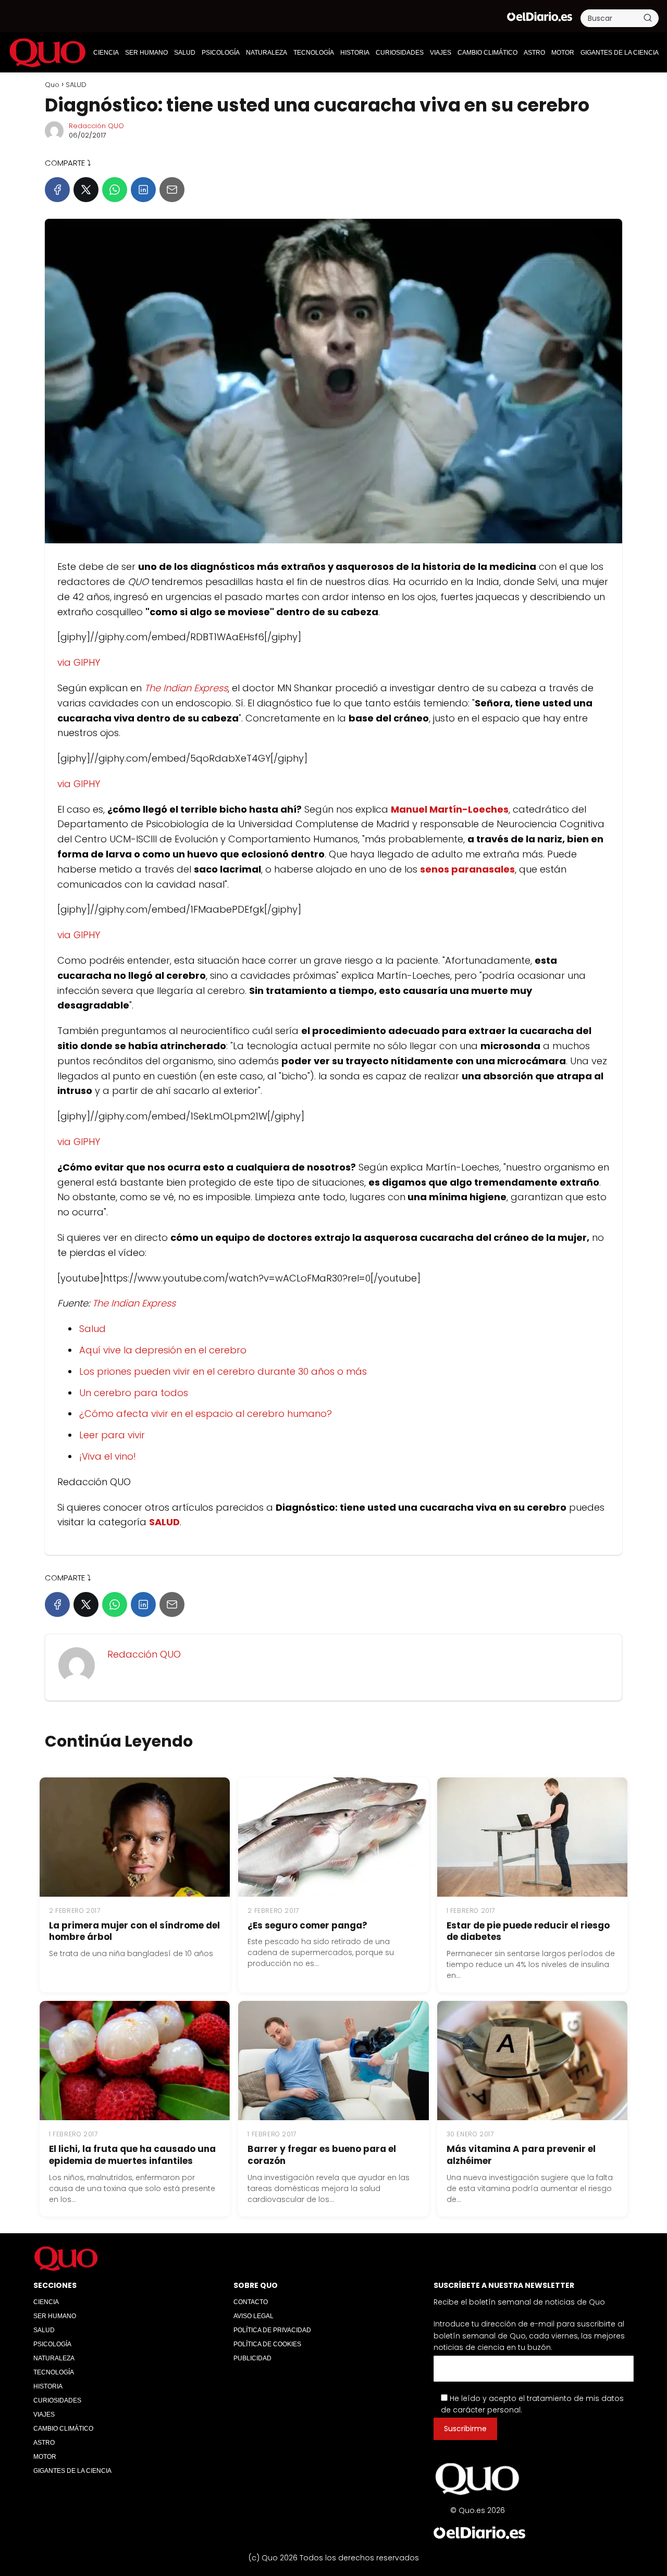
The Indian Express (134, 1303)
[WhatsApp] (115, 190)
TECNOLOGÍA (314, 53)
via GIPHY (79, 662)
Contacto (251, 2302)
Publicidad (252, 2358)
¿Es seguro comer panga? (307, 1925)
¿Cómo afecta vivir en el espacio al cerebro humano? (206, 1414)
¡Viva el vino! (108, 1456)
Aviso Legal (254, 2316)
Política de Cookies (267, 2344)
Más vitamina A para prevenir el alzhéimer (521, 2155)
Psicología (221, 53)
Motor (563, 53)
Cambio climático (487, 53)
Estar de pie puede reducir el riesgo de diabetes (528, 1931)
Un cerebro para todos (134, 1393)
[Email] (172, 190)
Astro (534, 53)
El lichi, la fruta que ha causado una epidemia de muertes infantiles (132, 2155)
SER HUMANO (146, 53)
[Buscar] (648, 18)
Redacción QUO (96, 126)
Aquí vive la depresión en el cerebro (163, 1350)
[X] (86, 190)
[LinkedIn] (143, 190)
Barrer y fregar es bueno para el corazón (322, 2155)
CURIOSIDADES (400, 53)
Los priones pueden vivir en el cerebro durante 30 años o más (223, 1371)
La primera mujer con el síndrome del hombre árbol (134, 1931)
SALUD (185, 53)
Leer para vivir (112, 1435)
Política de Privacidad (272, 2330)
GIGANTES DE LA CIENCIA (620, 53)
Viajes (441, 53)
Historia (355, 53)
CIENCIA (106, 53)
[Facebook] (57, 190)
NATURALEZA (267, 53)
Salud (92, 1329)
